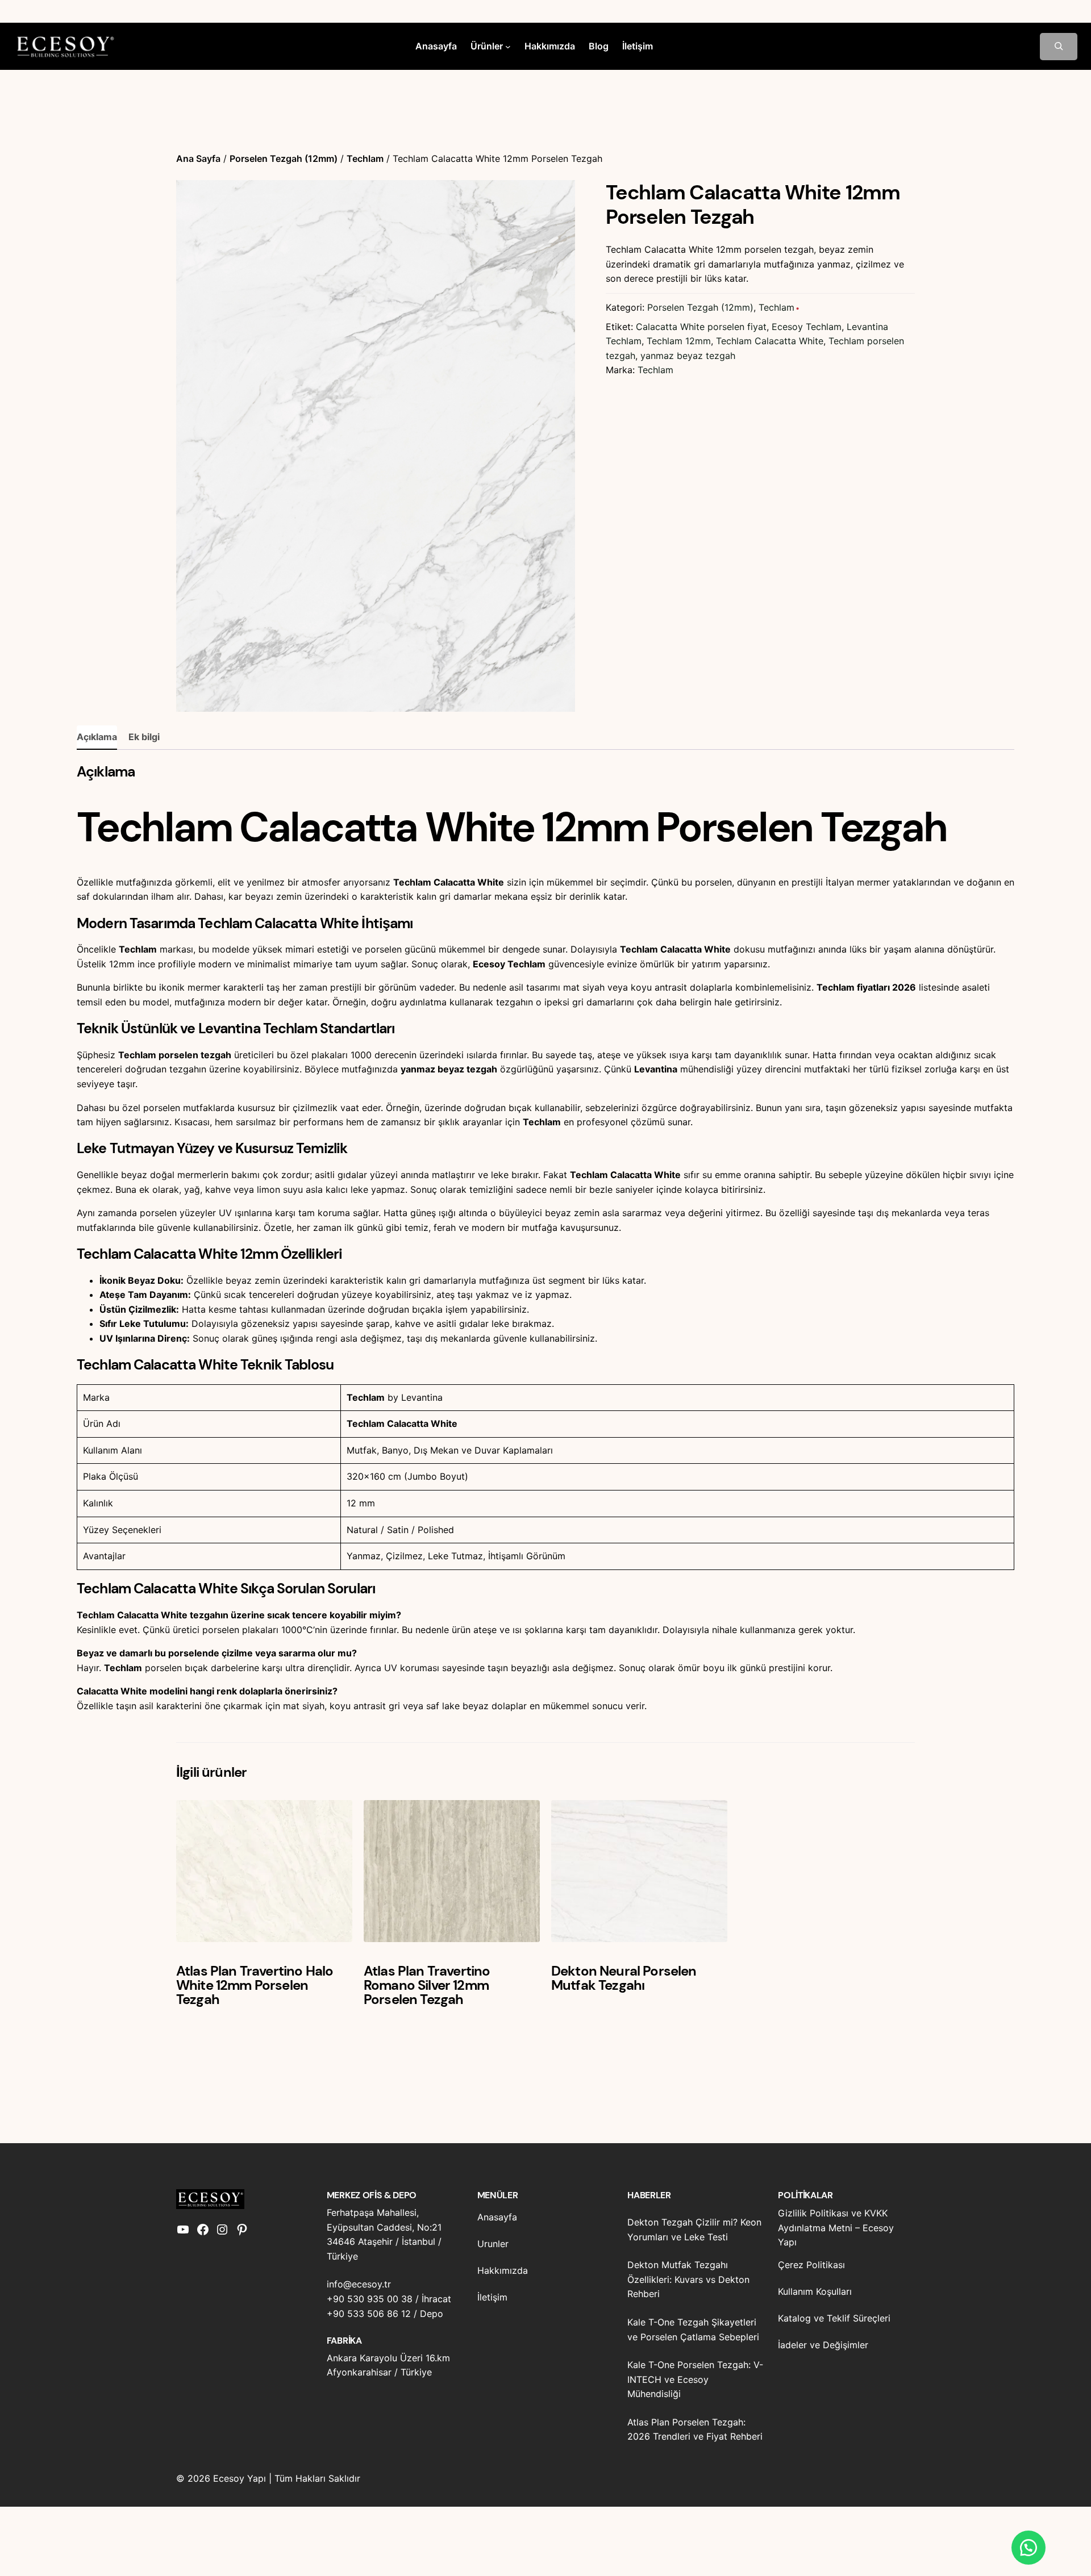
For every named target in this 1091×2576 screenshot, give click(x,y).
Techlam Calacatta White (770, 341)
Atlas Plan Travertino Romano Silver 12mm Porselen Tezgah (427, 1985)
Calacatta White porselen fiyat (701, 327)
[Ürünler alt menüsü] (508, 47)
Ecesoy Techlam (807, 327)
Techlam (365, 158)
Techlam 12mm (679, 341)
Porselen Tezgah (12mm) (284, 158)
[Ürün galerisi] (376, 446)
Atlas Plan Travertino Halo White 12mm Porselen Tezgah (255, 1985)
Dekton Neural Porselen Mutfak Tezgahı (624, 1978)
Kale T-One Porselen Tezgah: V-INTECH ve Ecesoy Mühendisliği (695, 2379)
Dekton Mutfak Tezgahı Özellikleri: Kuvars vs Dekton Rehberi (688, 2279)
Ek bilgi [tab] (144, 737)
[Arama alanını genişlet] (1059, 47)
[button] (1028, 2548)
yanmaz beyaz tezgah (688, 356)
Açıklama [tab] (97, 737)
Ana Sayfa (198, 158)
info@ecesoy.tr (359, 2284)
